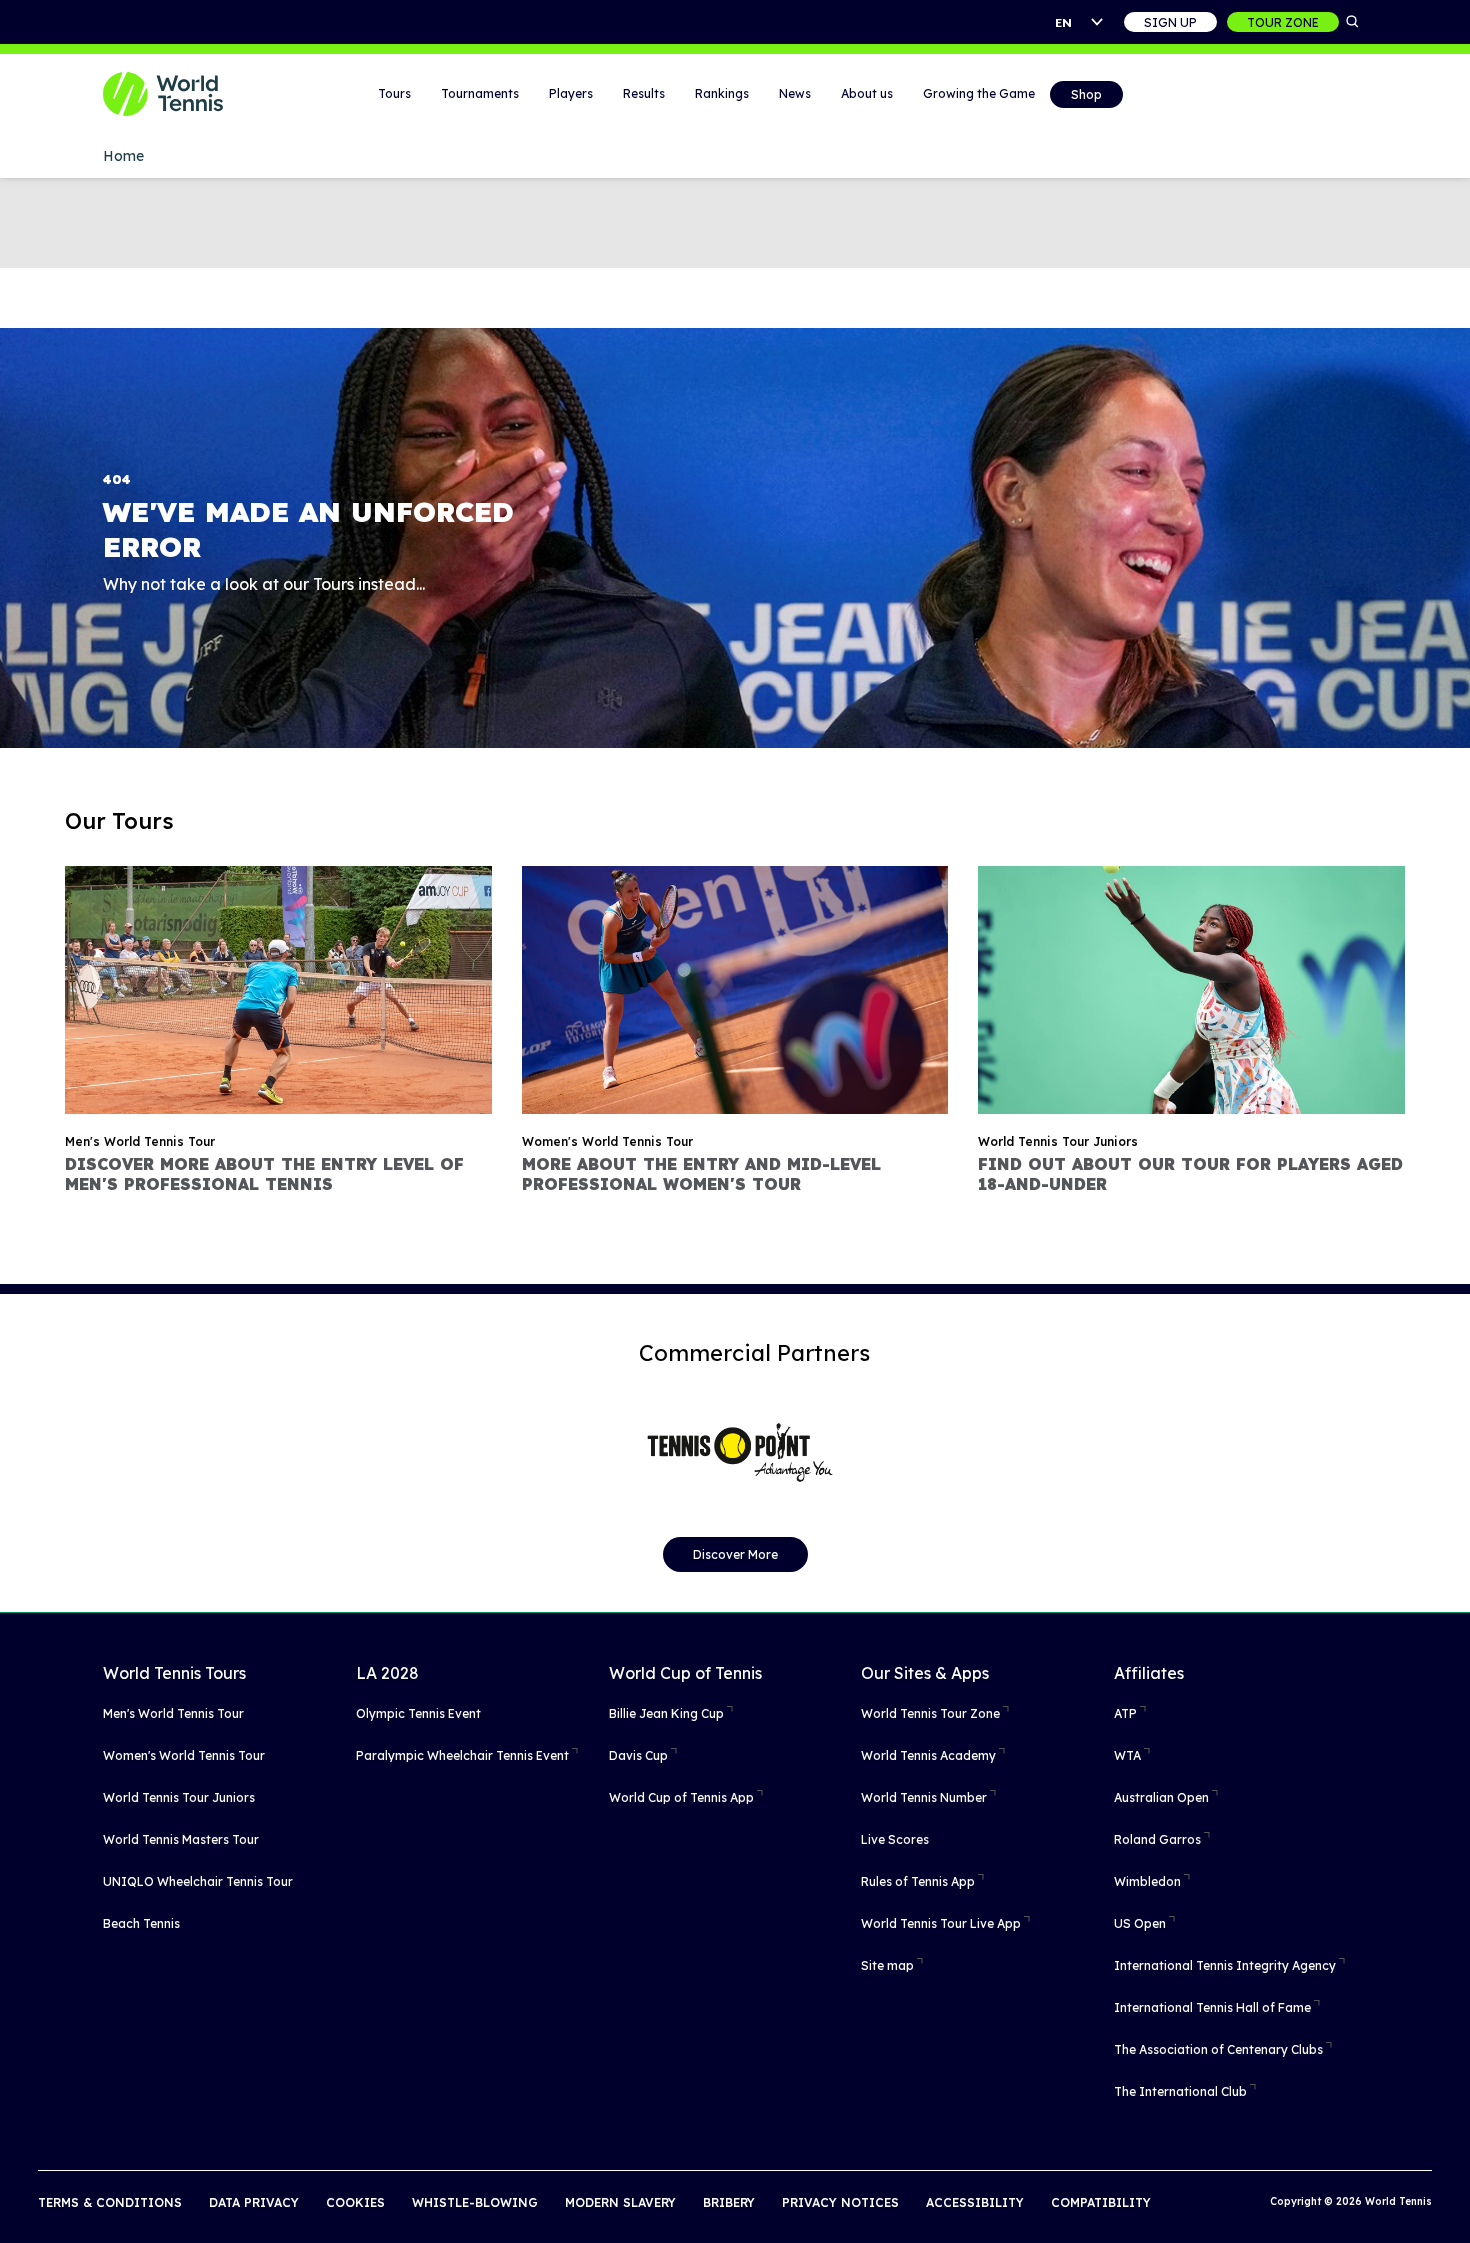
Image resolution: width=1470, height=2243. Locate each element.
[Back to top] (1453, 2206)
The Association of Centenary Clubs (1218, 2049)
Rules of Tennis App (918, 1881)
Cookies (355, 2202)
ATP (1125, 1713)
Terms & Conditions (110, 2202)
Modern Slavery (620, 2202)
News (795, 93)
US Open (1140, 1923)
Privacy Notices (840, 2202)
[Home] (188, 94)
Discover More (735, 1554)
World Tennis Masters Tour (181, 1839)
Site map (887, 1965)
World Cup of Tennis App (681, 1797)
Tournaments (480, 93)
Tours (394, 93)
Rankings (722, 93)
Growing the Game (979, 93)
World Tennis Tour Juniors (179, 1797)
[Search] (1353, 22)
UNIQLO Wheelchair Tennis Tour (198, 1881)
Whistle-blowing (475, 2202)
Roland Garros (1157, 1839)
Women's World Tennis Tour (184, 1755)
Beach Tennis (141, 1923)
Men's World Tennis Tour (173, 1713)
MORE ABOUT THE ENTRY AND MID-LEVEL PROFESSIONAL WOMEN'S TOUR (701, 1174)
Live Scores (895, 1839)
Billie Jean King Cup (666, 1713)
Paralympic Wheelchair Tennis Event (462, 1755)
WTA (1127, 1755)
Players (571, 93)
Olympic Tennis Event (418, 1713)
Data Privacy (254, 2202)
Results (644, 93)
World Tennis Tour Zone (930, 1713)
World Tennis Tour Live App (941, 1923)
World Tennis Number (924, 1797)
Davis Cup (638, 1755)
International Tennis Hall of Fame (1212, 2007)
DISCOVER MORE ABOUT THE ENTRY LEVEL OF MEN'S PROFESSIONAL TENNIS (264, 1174)
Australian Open (1161, 1797)
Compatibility (1101, 2202)
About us (867, 93)
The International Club (1180, 2091)
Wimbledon (1147, 1881)
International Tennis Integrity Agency (1225, 1965)
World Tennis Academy (928, 1755)
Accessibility (975, 2202)
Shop (1086, 94)
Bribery (729, 2202)
